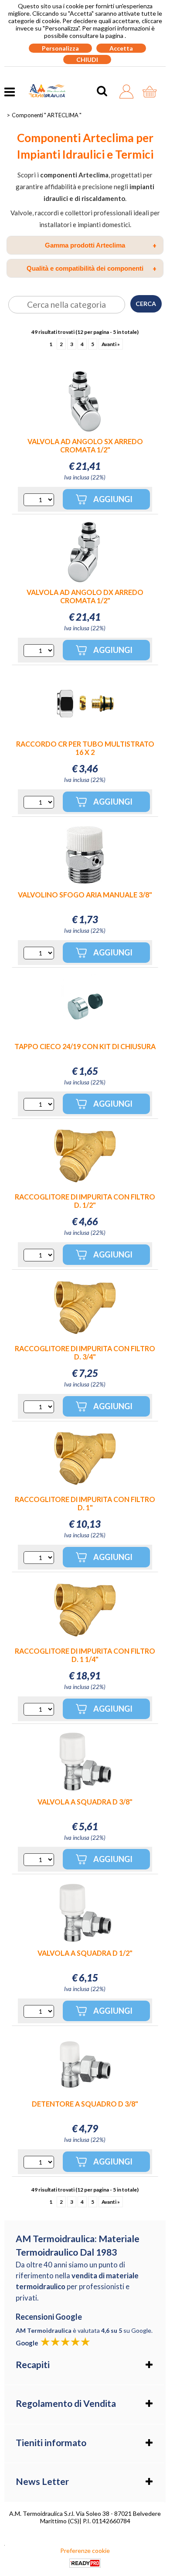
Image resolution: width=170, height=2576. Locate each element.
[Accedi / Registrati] (129, 92)
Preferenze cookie (85, 2551)
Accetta (121, 48)
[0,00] (152, 92)
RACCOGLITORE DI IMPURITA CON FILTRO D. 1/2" (85, 1201)
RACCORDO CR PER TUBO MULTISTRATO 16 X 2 (85, 748)
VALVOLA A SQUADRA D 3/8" (85, 1802)
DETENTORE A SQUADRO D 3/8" (85, 2104)
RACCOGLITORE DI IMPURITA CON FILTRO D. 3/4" (85, 1353)
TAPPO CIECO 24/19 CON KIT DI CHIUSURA (85, 1046)
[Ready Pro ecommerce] (85, 2563)
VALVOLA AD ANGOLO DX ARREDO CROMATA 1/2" (85, 596)
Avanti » (111, 344)
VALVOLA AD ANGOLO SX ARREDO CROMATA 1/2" (85, 445)
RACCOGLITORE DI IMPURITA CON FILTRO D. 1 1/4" (85, 1655)
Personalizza (60, 48)
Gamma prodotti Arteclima (101, 245)
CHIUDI (87, 59)
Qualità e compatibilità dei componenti (92, 268)
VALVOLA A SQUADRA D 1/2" (85, 1953)
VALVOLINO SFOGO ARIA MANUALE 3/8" (85, 895)
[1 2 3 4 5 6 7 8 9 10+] (39, 500)
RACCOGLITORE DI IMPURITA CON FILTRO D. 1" (85, 1503)
